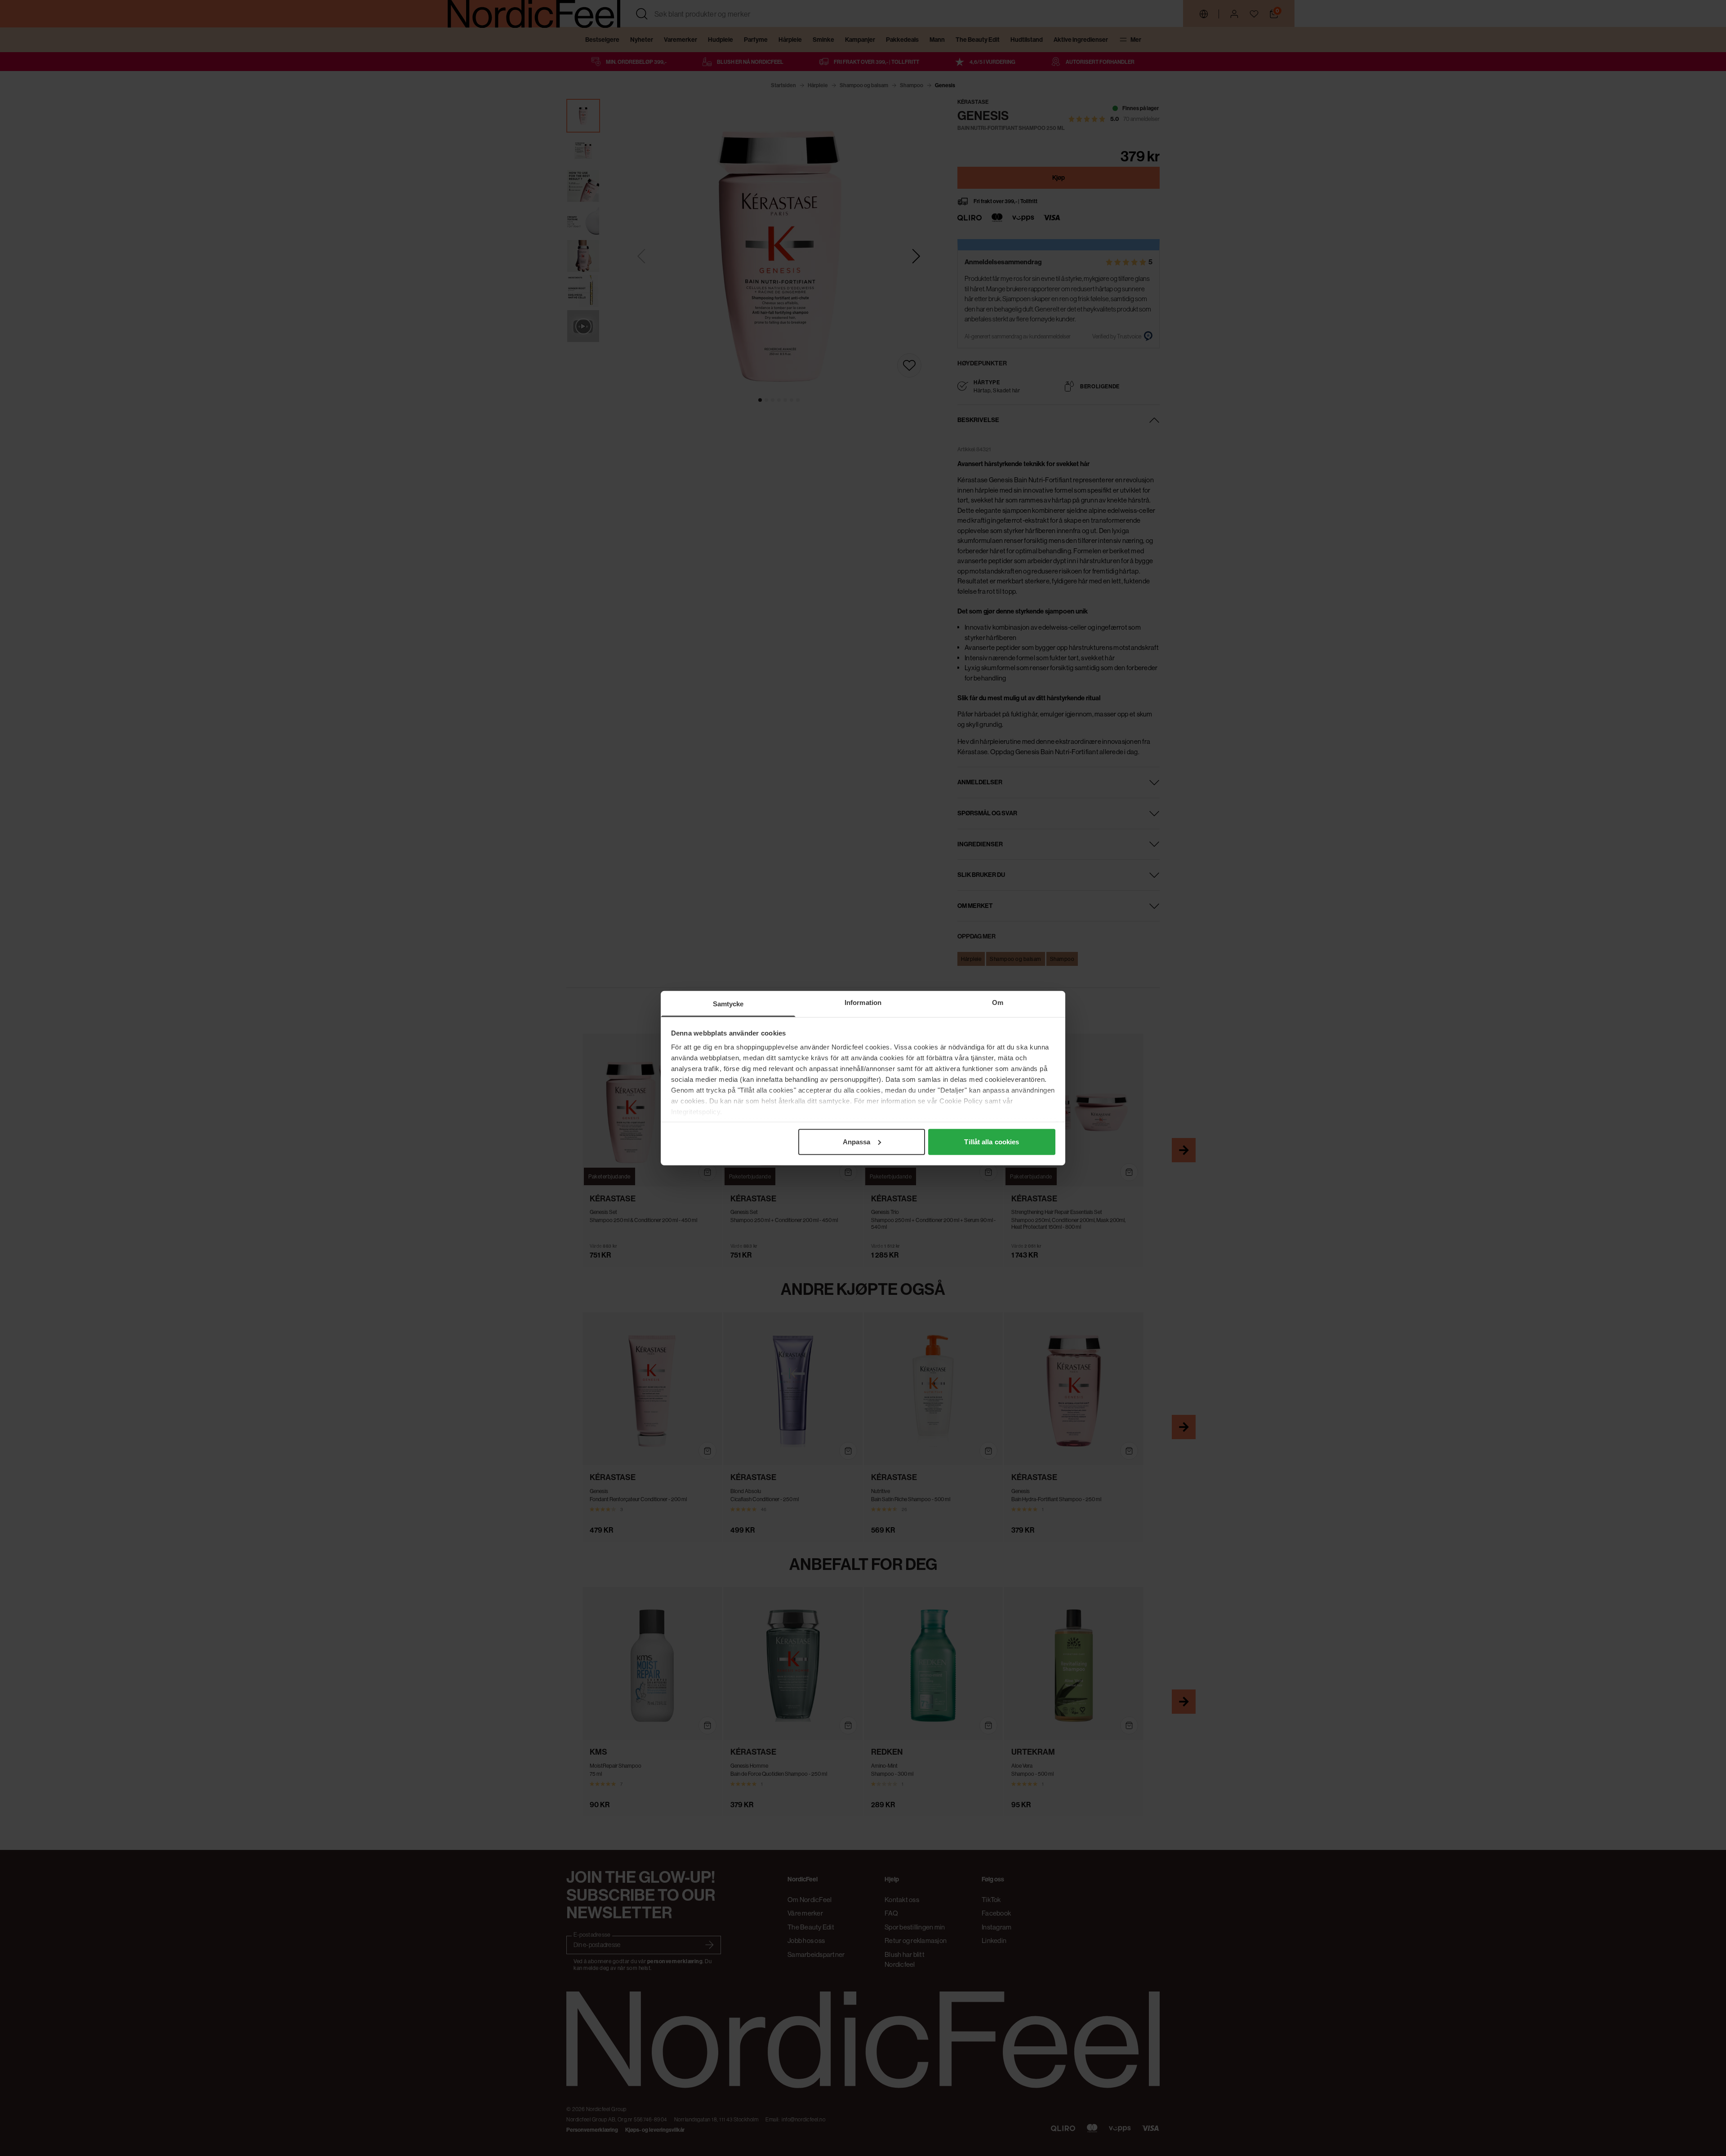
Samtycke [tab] (728, 1003)
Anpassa (857, 1141)
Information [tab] (863, 1002)
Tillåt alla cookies (992, 1141)
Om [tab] (998, 1002)
